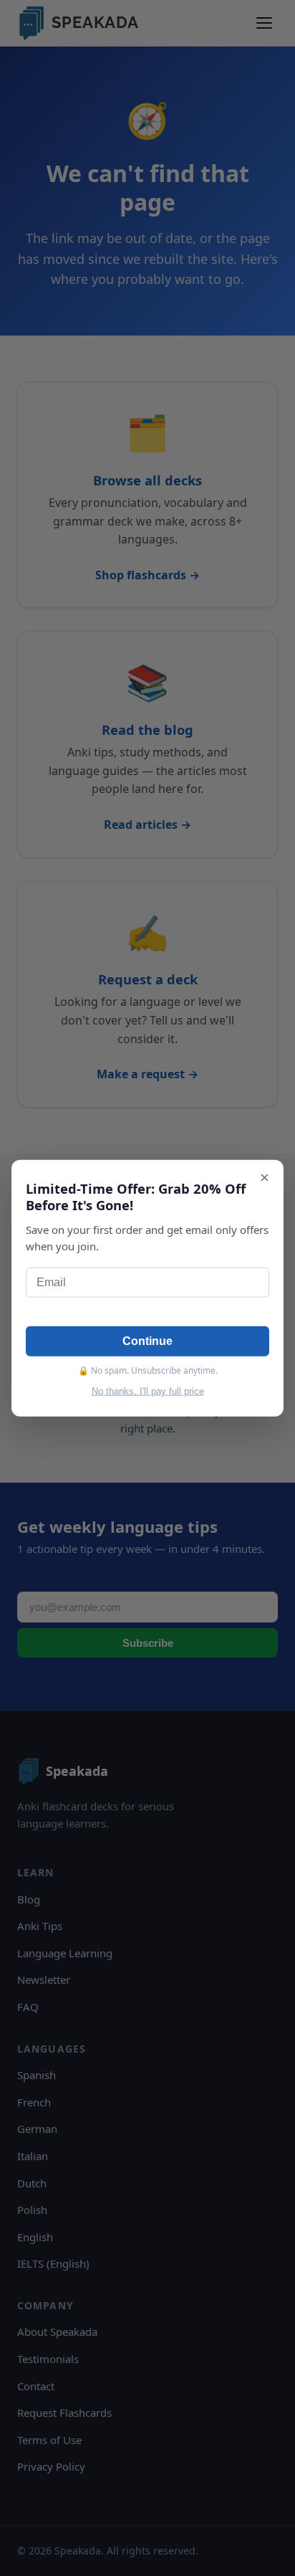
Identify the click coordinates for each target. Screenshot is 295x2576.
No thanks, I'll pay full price (148, 1391)
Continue (147, 1341)
